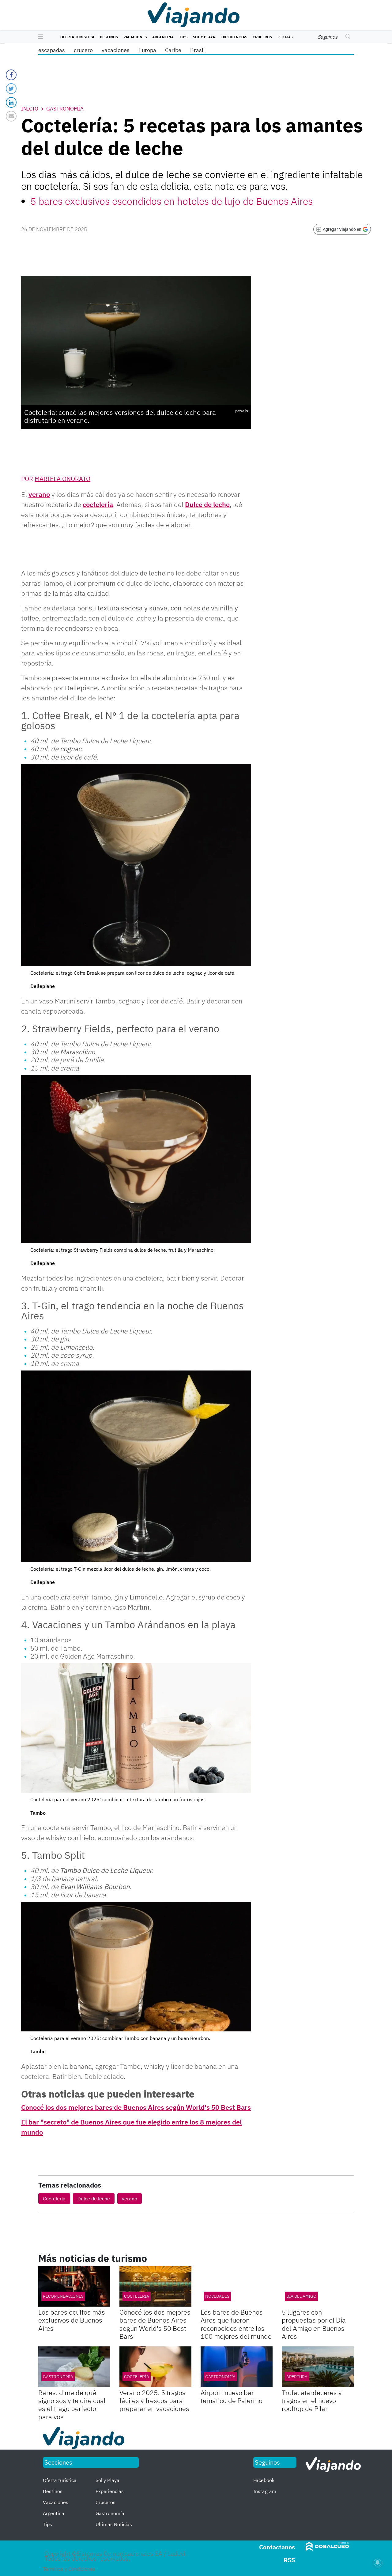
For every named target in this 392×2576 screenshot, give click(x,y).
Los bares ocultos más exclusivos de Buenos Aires (72, 2320)
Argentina (163, 37)
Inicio (30, 109)
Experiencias (234, 37)
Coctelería (54, 2199)
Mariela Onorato (62, 479)
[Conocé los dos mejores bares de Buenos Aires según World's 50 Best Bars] (155, 2286)
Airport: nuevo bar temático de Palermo (232, 2396)
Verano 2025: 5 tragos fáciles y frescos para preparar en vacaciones (154, 2401)
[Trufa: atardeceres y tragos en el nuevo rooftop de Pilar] (318, 2367)
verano (39, 494)
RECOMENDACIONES (63, 2296)
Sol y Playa (204, 37)
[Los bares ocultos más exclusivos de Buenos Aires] (74, 2286)
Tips (183, 37)
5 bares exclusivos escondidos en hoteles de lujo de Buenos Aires (171, 201)
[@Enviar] (11, 116)
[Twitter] (11, 89)
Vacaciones (135, 37)
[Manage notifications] (378, 2563)
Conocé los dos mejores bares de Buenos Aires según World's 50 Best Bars (136, 2107)
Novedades (217, 2296)
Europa (147, 50)
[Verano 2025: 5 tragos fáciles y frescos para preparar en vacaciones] (155, 2367)
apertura (297, 2377)
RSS (289, 2560)
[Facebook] (11, 75)
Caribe (173, 50)
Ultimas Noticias (114, 2524)
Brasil (198, 50)
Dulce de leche (207, 504)
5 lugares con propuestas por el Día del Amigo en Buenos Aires (314, 2324)
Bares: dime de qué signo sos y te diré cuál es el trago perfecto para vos (72, 2405)
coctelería (98, 504)
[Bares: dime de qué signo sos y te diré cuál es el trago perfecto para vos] (74, 2367)
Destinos (109, 37)
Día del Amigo (301, 2296)
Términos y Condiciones (69, 2569)
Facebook (264, 2480)
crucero (83, 50)
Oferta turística (77, 37)
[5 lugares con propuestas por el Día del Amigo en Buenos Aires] (318, 2286)
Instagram (265, 2491)
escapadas (52, 50)
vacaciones (116, 50)
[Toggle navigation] (39, 37)
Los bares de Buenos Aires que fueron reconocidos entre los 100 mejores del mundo (236, 2324)
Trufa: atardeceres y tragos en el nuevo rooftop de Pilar (312, 2401)
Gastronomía (65, 109)
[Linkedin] (11, 102)
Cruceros (262, 37)
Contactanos (277, 2547)
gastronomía (58, 2377)
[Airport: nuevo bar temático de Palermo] (237, 2367)
